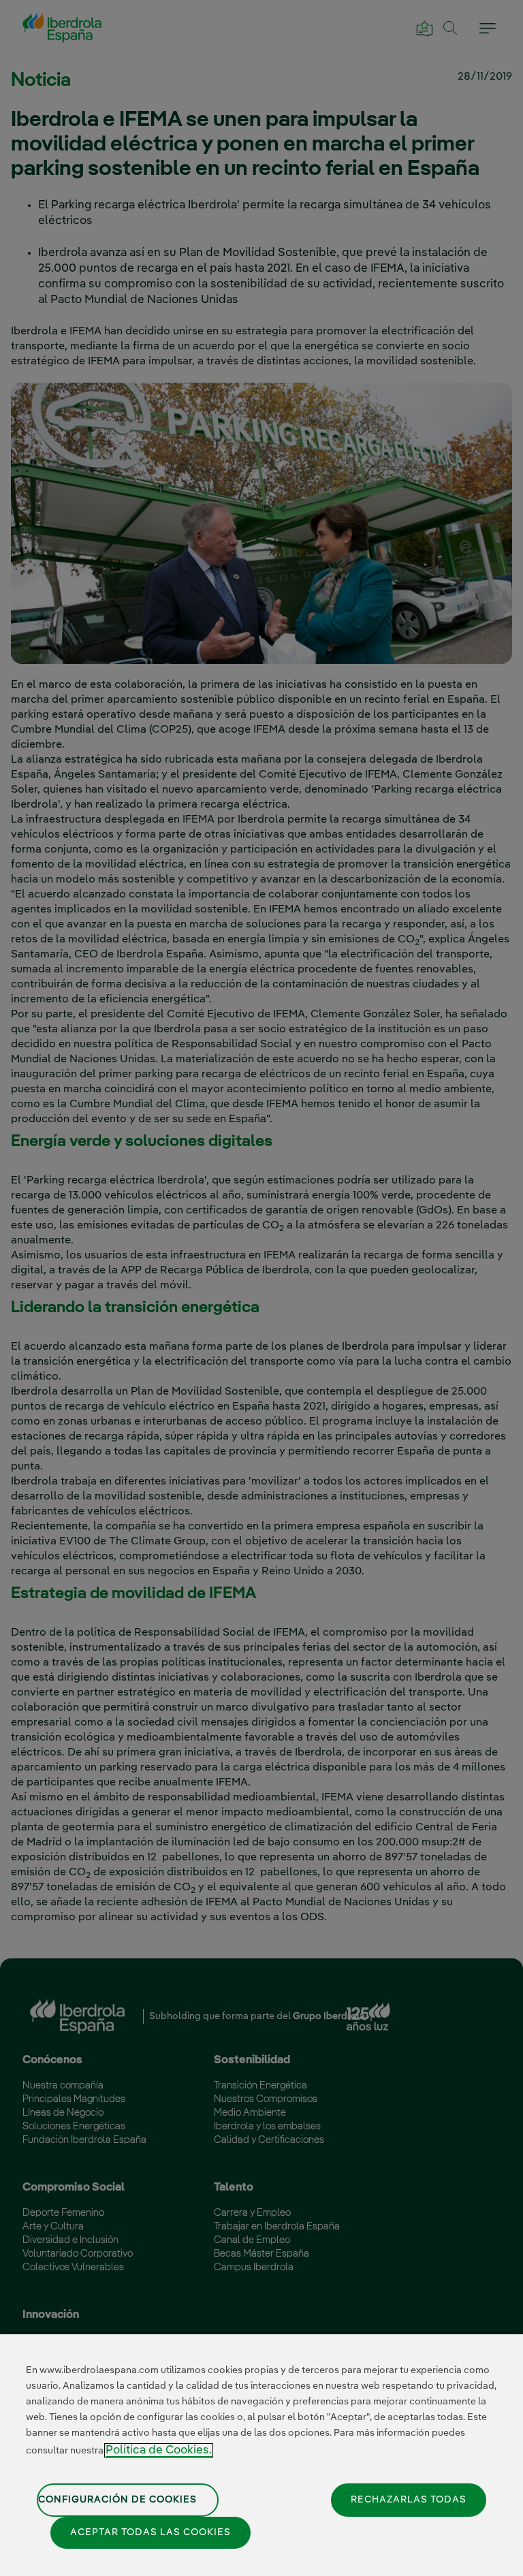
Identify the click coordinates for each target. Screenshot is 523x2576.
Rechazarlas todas (409, 2500)
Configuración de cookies (117, 2500)
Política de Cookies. (159, 2450)
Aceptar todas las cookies (150, 2532)
